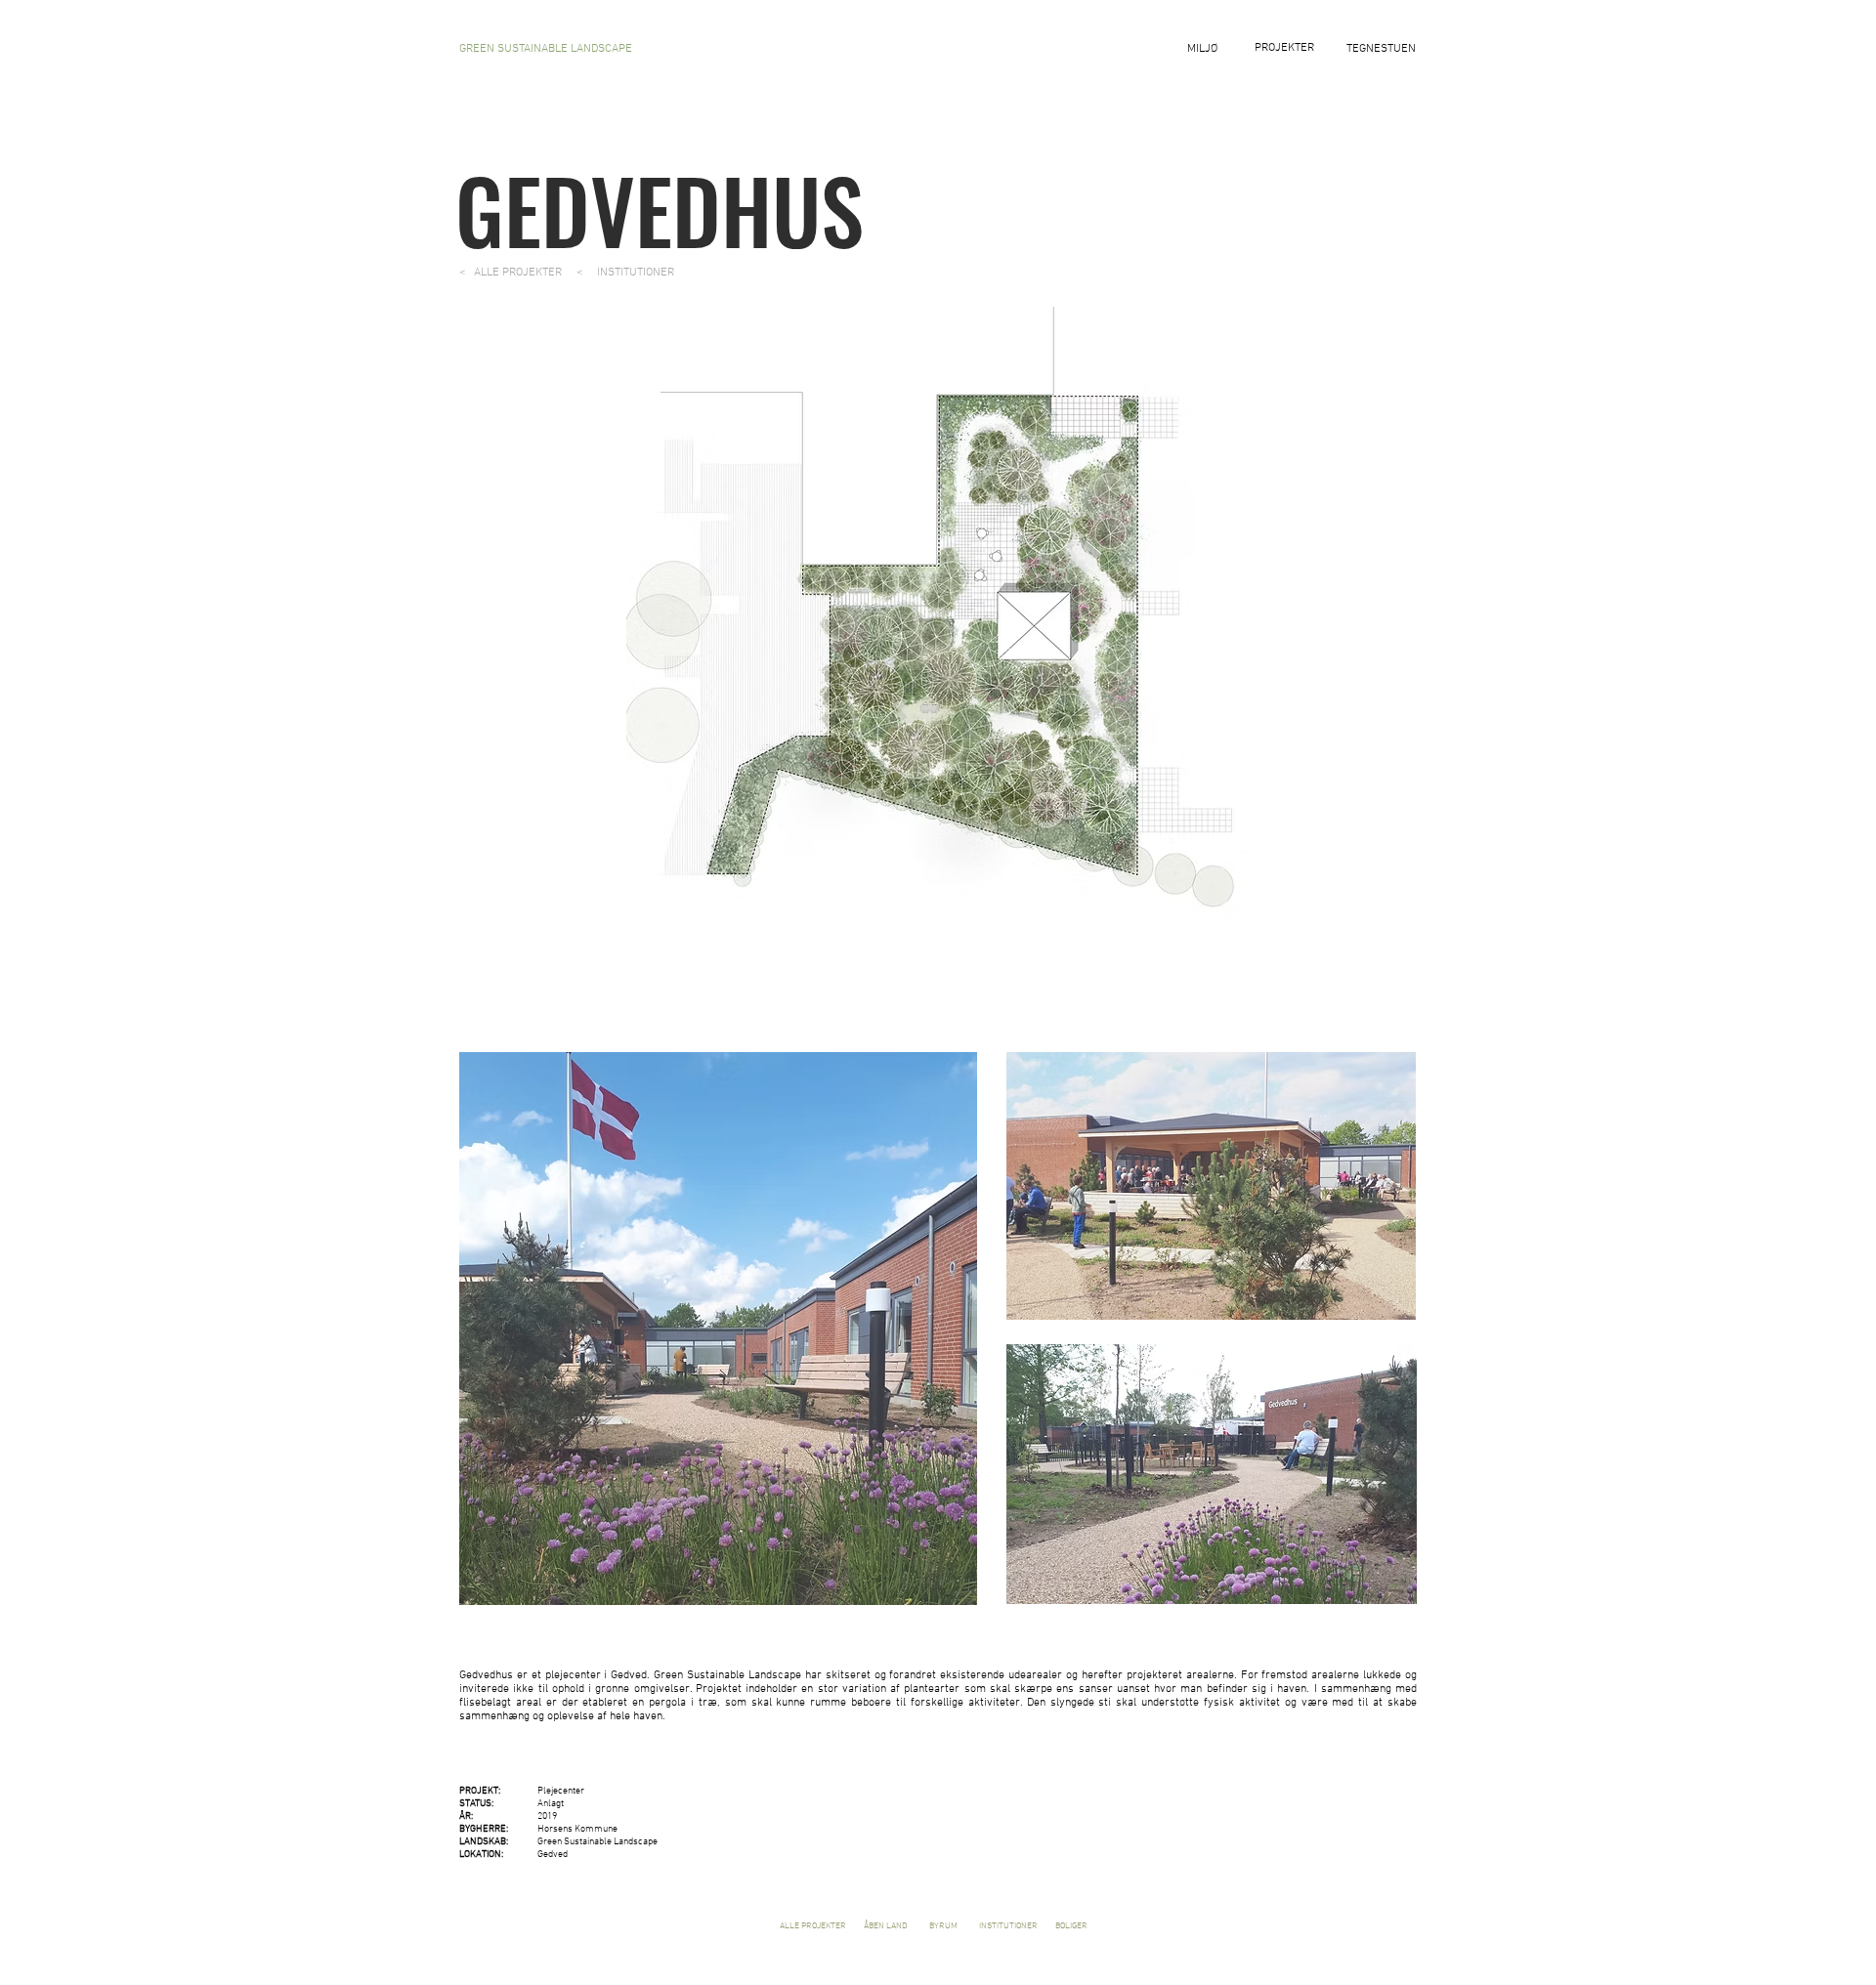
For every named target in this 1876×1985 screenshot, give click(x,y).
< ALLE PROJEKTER (512, 273)
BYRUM (947, 1926)
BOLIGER (1071, 1926)
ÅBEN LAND (885, 1926)
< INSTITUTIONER (625, 273)
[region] (1284, 102)
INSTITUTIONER (1007, 1926)
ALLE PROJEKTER (812, 1926)
